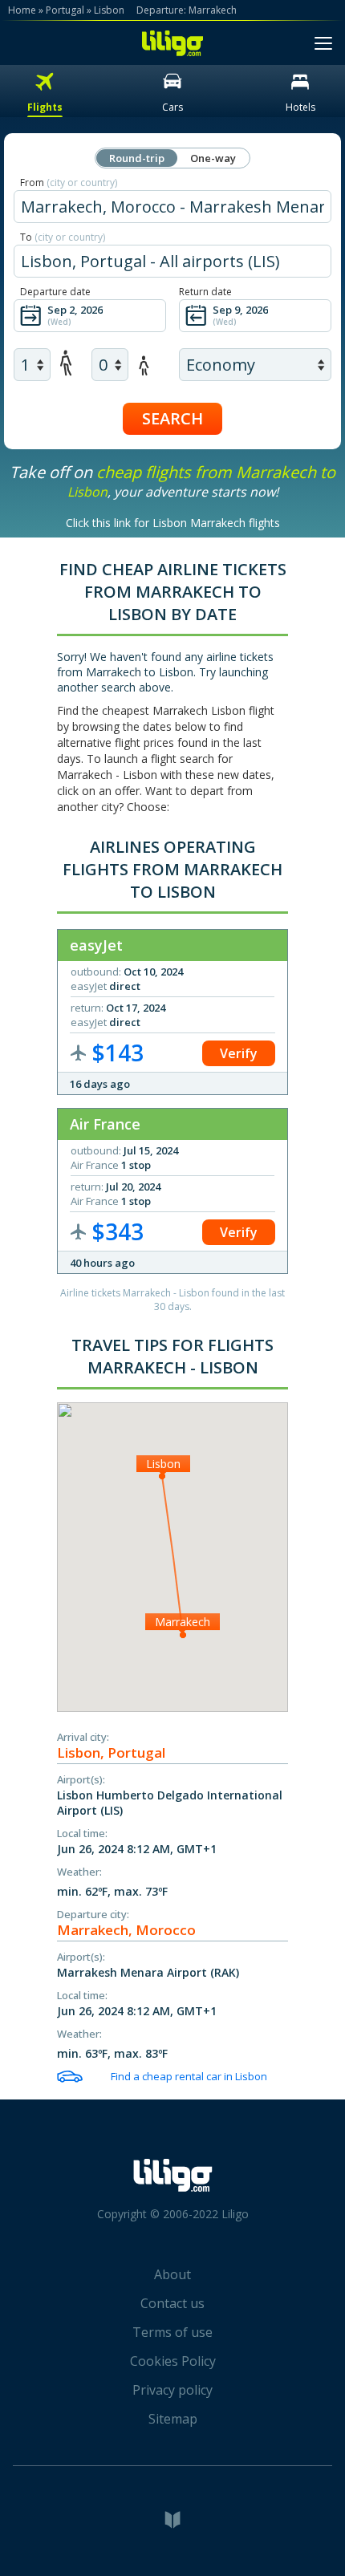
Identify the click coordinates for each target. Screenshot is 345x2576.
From (69, 183)
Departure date (55, 292)
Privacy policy (172, 2390)
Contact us (172, 2303)
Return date (205, 292)
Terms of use (172, 2332)
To (63, 237)
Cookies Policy (173, 2361)
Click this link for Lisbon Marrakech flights (173, 523)
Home (22, 10)
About (172, 2274)
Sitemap (173, 2419)
